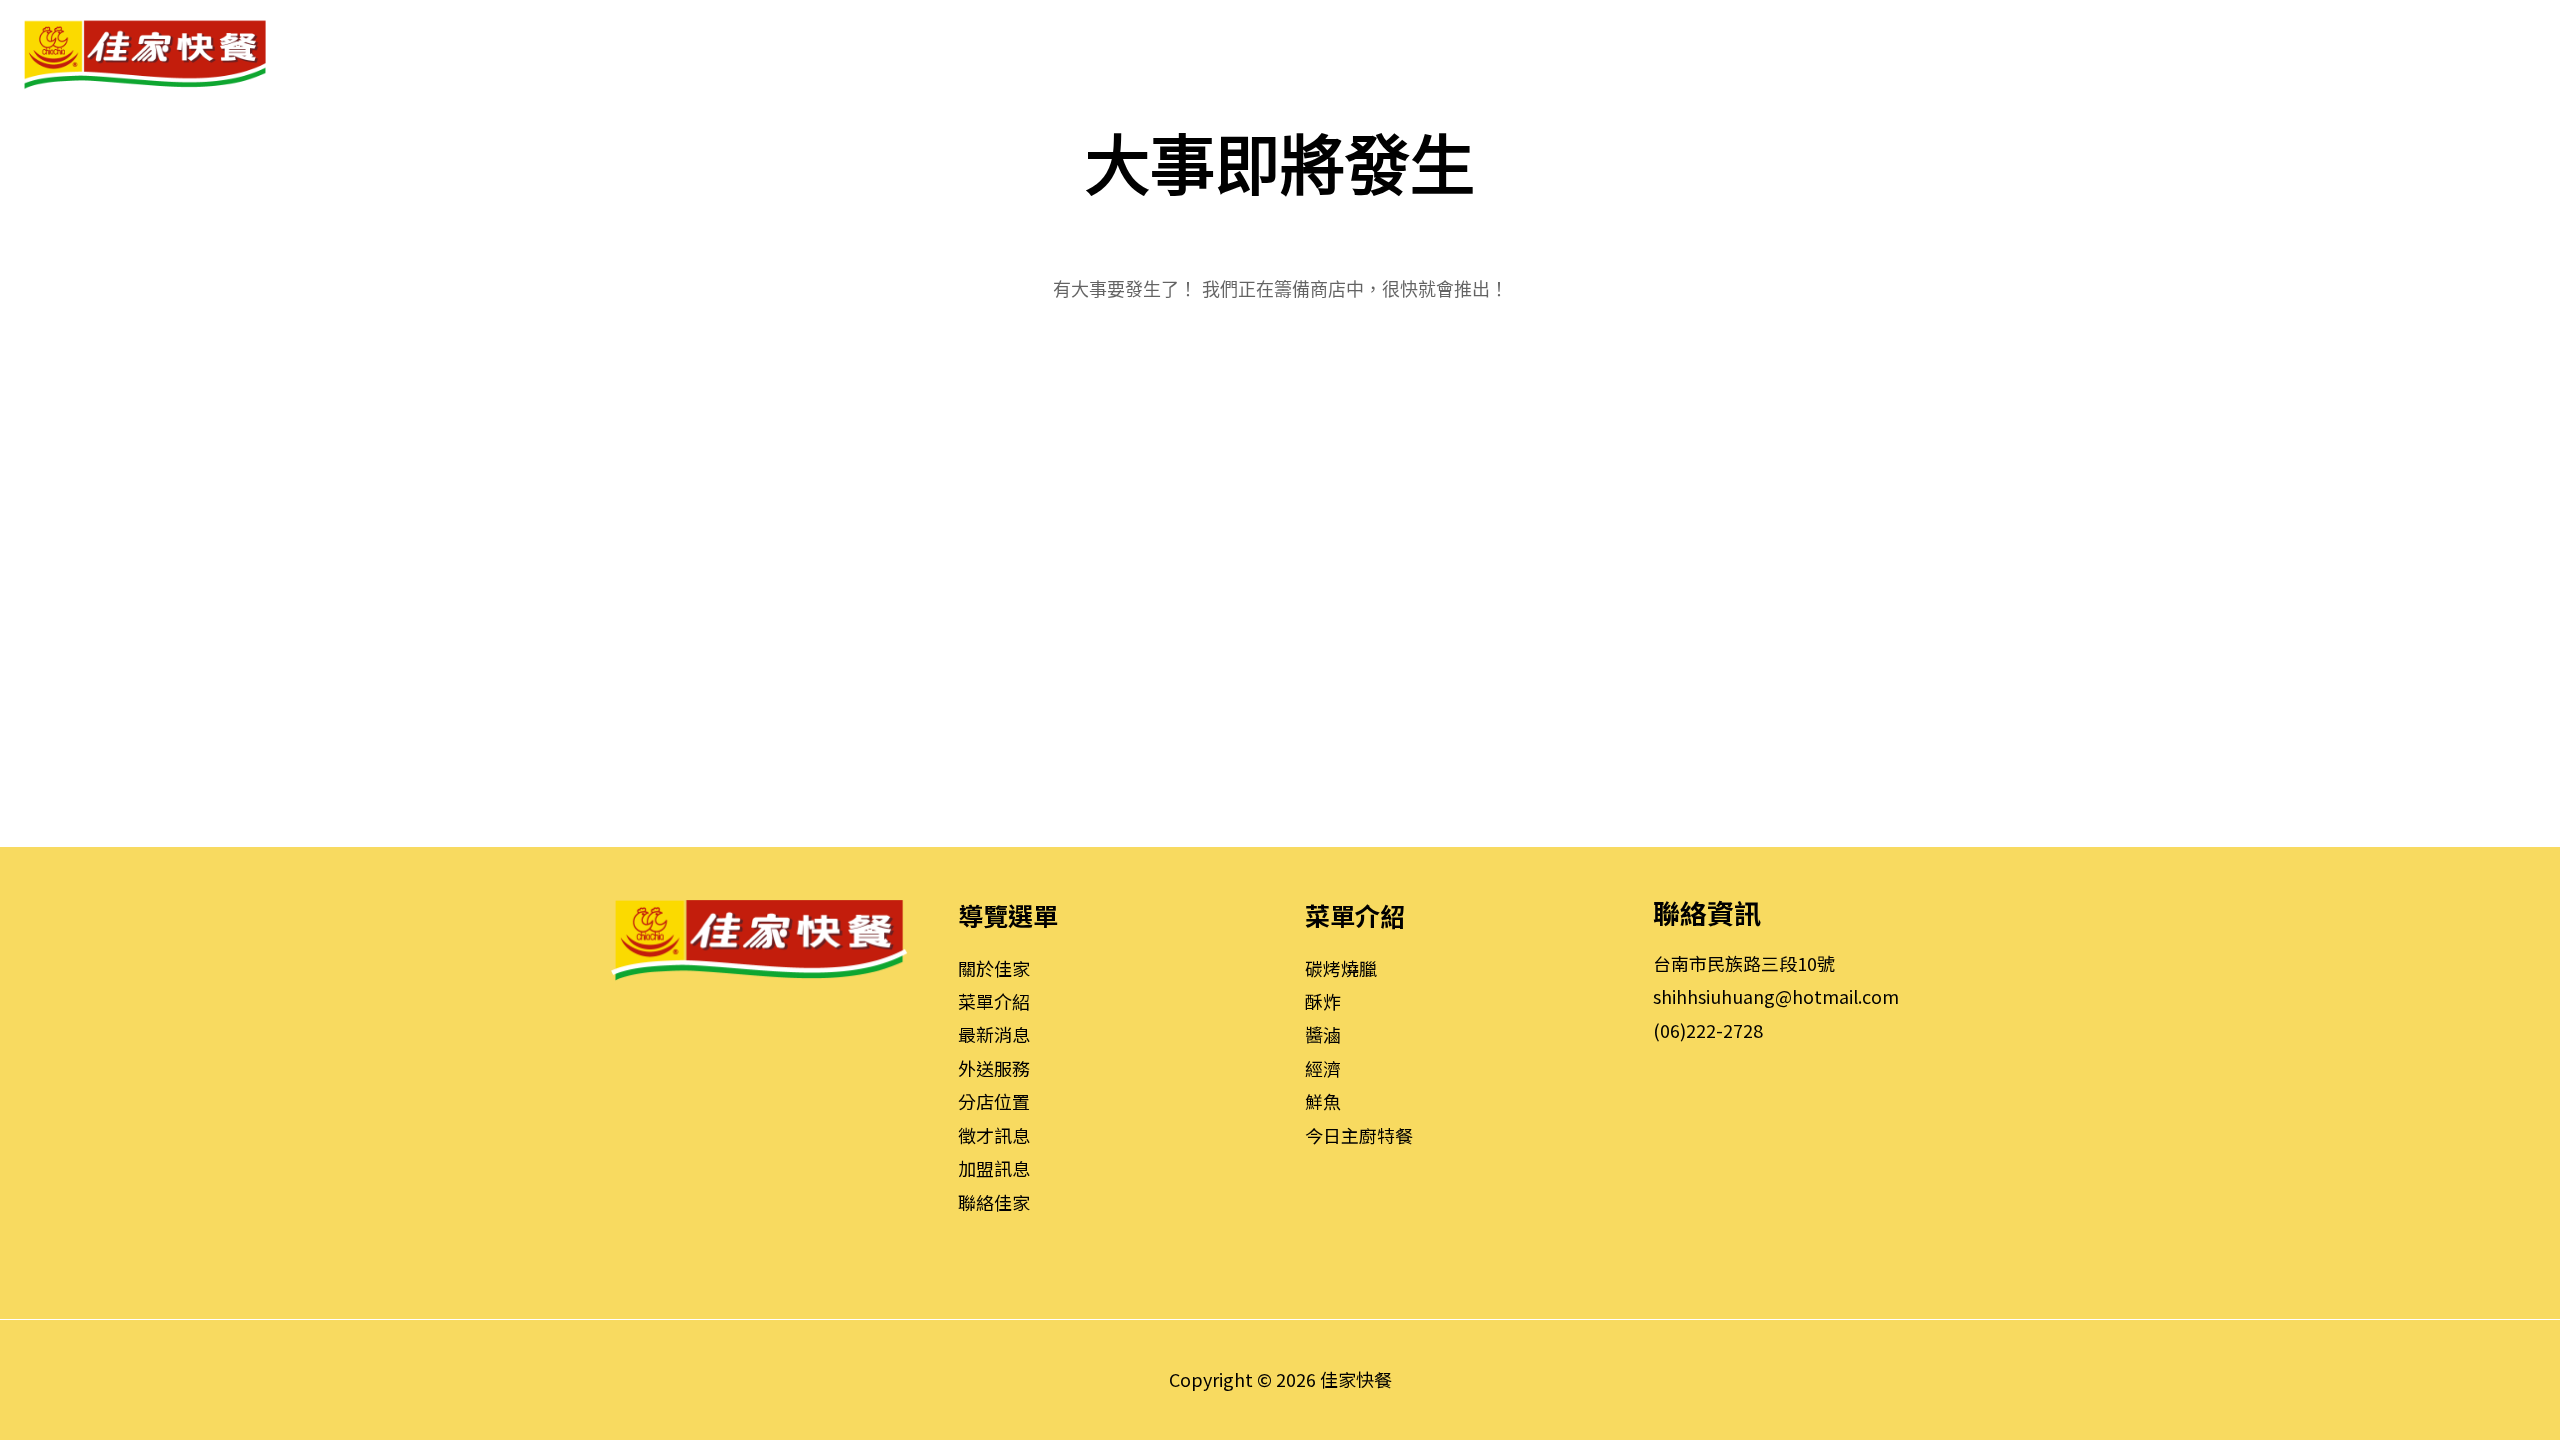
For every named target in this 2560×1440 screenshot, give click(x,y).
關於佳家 (994, 968)
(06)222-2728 (1708, 1030)
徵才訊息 (994, 1135)
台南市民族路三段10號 (1744, 963)
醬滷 (1323, 1034)
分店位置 (994, 1101)
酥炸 (1323, 1001)
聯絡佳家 (994, 1202)
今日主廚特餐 (1359, 1135)
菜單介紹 (994, 1001)
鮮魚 (1323, 1101)
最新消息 (994, 1034)
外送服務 (994, 1068)
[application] (1725, 54)
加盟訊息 (994, 1168)
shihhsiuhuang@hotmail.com (1776, 996)
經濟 (1323, 1068)
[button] (1689, 54)
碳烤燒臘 (1341, 968)
